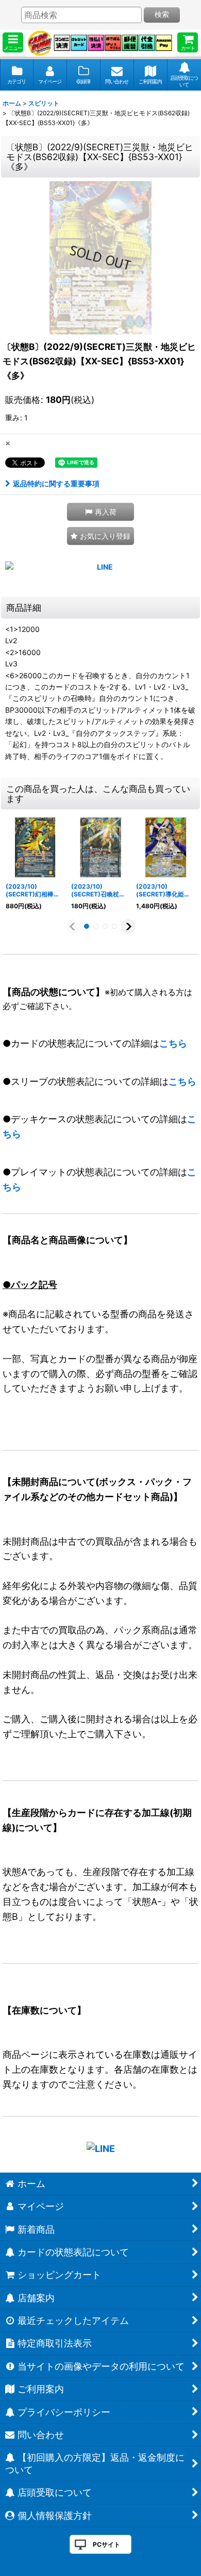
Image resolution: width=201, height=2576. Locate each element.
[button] (13, 42)
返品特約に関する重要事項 (56, 483)
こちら (173, 1043)
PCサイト (106, 2544)
